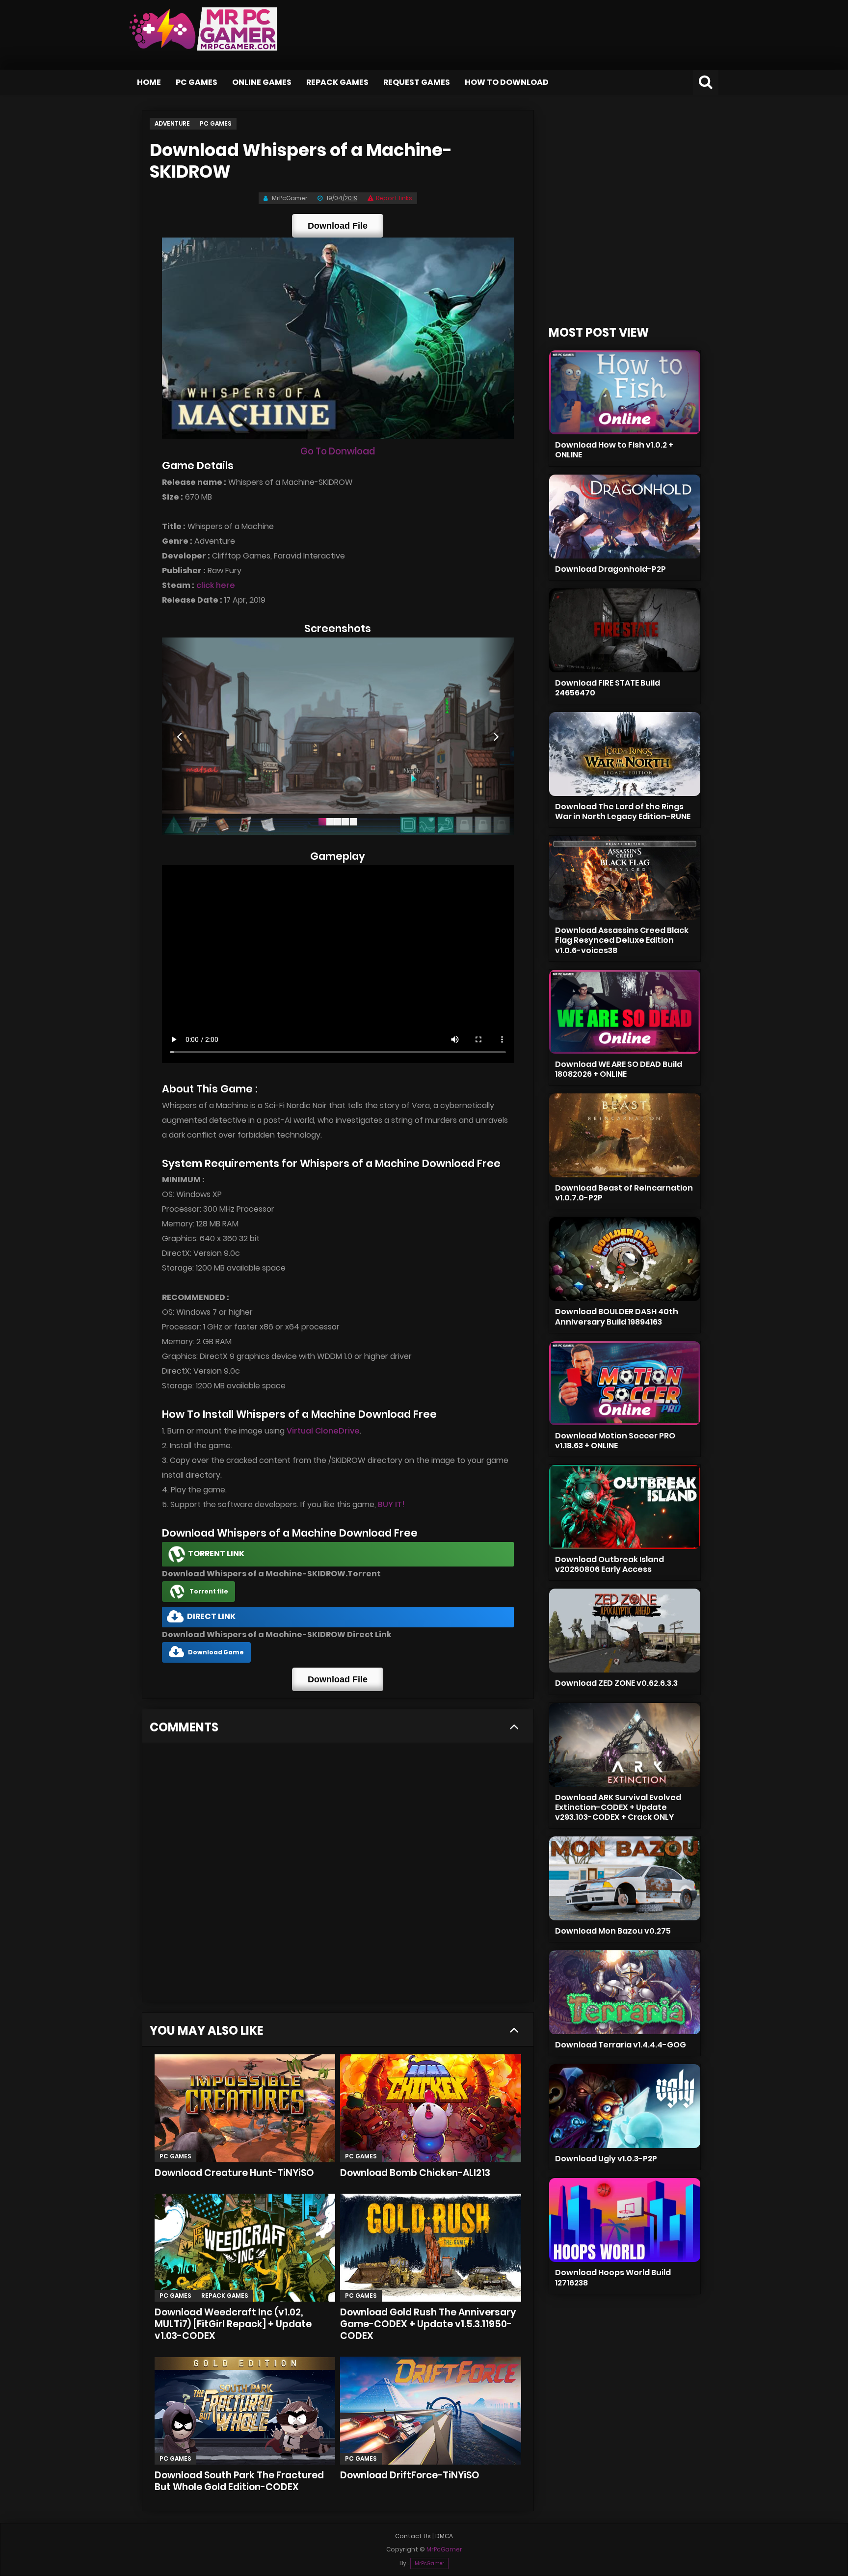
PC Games (197, 82)
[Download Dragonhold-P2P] (625, 517)
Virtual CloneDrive (323, 1431)
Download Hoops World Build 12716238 (613, 2277)
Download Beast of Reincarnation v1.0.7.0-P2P (624, 1193)
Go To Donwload (338, 451)
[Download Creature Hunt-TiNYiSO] (245, 2108)
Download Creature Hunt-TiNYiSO (234, 2173)
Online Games (262, 82)
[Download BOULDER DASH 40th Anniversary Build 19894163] (625, 1259)
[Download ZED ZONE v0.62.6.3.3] (625, 1631)
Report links (394, 198)
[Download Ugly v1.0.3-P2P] (625, 2106)
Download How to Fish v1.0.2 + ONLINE (614, 450)
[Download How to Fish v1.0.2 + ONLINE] (625, 392)
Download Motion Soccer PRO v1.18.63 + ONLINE (615, 1441)
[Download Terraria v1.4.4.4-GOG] (625, 1992)
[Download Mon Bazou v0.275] (625, 1878)
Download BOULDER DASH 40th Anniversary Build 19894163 (617, 1316)
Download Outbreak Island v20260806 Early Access (609, 1564)
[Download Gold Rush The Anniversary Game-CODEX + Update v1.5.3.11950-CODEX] (431, 2248)
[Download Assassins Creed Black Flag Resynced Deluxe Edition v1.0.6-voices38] (625, 878)
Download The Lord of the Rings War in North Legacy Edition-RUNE (623, 811)
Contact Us (413, 2536)
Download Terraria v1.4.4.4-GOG (621, 2045)
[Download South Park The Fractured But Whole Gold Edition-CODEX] (245, 2411)
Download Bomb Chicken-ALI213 (415, 2173)
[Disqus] (338, 1876)
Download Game (216, 1652)
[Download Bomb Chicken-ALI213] (431, 2108)
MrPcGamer (429, 2563)
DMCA (444, 2536)
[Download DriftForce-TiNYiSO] (431, 2411)
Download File (338, 226)
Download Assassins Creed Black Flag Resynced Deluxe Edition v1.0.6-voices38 (622, 940)
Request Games (417, 82)
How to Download (507, 82)
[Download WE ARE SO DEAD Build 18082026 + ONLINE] (625, 1012)
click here (216, 585)
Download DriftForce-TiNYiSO (410, 2475)
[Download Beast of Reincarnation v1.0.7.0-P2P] (625, 1135)
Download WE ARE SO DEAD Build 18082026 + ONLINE (619, 1069)
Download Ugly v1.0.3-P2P (606, 2159)
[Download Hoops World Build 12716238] (625, 2220)
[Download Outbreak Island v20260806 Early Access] (625, 1507)
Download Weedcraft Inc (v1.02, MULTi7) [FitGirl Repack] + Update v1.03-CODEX (233, 2324)
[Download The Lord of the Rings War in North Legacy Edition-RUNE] (625, 754)
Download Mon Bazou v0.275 (613, 1931)
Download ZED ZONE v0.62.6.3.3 (616, 1683)
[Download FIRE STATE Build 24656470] (625, 630)
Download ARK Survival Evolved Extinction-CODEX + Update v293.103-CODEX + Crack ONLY (618, 1807)
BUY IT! (391, 1504)
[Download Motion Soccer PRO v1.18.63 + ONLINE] (625, 1383)
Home (149, 82)
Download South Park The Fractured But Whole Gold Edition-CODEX (239, 2481)
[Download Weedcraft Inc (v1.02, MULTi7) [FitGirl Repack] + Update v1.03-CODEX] (245, 2248)
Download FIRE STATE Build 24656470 (608, 688)
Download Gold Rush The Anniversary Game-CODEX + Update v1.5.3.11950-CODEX (428, 2324)
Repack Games (337, 82)
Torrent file (209, 1591)
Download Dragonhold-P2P (610, 569)
